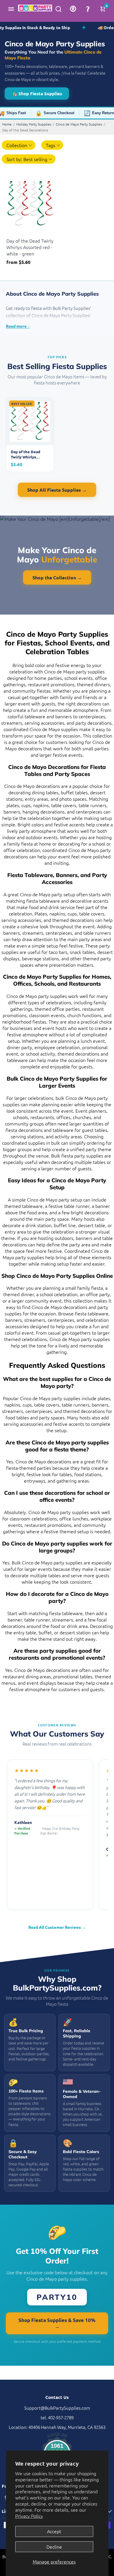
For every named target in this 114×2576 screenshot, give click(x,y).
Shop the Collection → (57, 577)
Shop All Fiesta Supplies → (57, 490)
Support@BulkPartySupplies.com (57, 2408)
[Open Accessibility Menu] (73, 9)
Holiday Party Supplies (34, 124)
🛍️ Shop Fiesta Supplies (37, 93)
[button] (52, 145)
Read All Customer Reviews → (57, 1927)
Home (7, 124)
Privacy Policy (29, 2516)
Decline (54, 2547)
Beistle (12, 233)
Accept (54, 2531)
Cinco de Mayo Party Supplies (79, 124)
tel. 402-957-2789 (57, 2417)
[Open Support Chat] (88, 9)
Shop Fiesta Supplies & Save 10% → (57, 2323)
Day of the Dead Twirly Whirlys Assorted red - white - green (30, 247)
